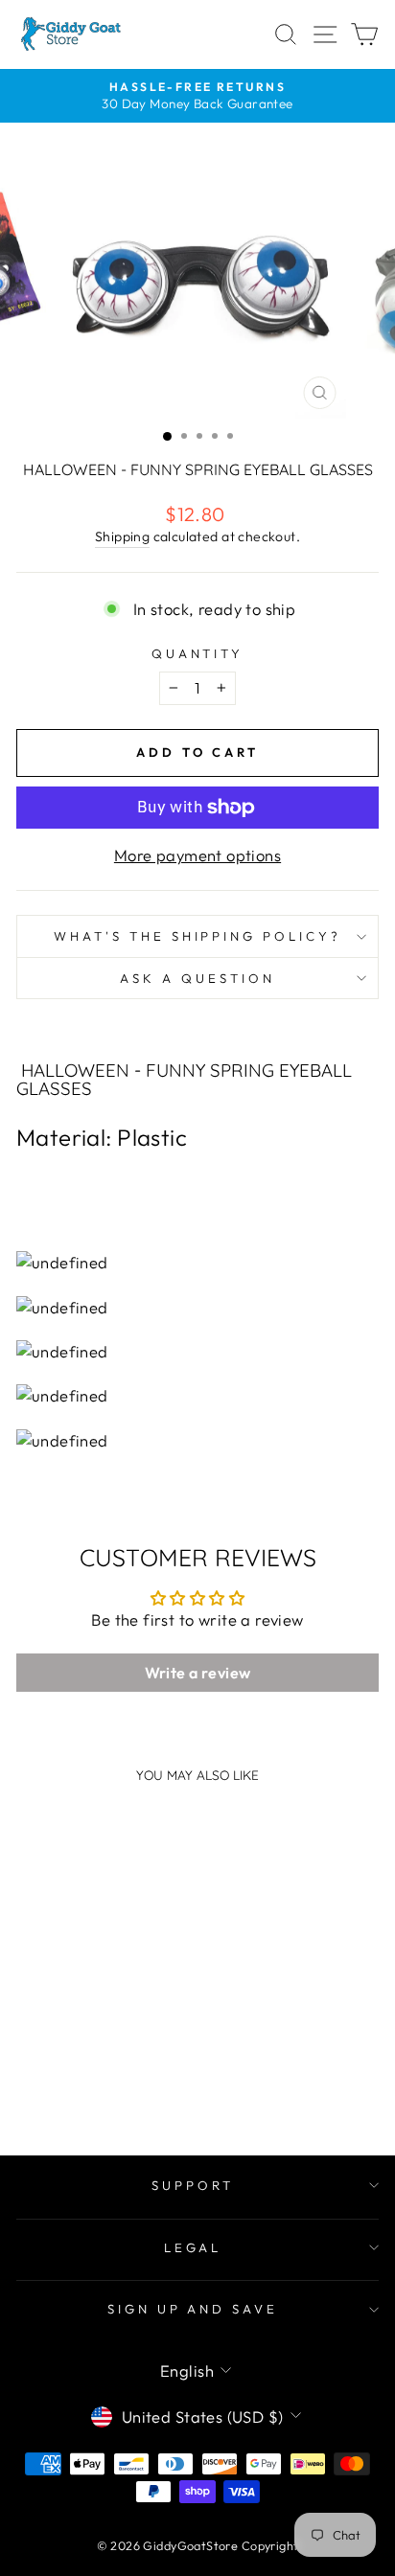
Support (193, 2185)
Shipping (122, 536)
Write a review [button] (198, 1673)
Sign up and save (193, 2309)
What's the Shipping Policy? (197, 936)
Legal (193, 2247)
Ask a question (197, 978)
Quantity (198, 653)
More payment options (197, 855)
